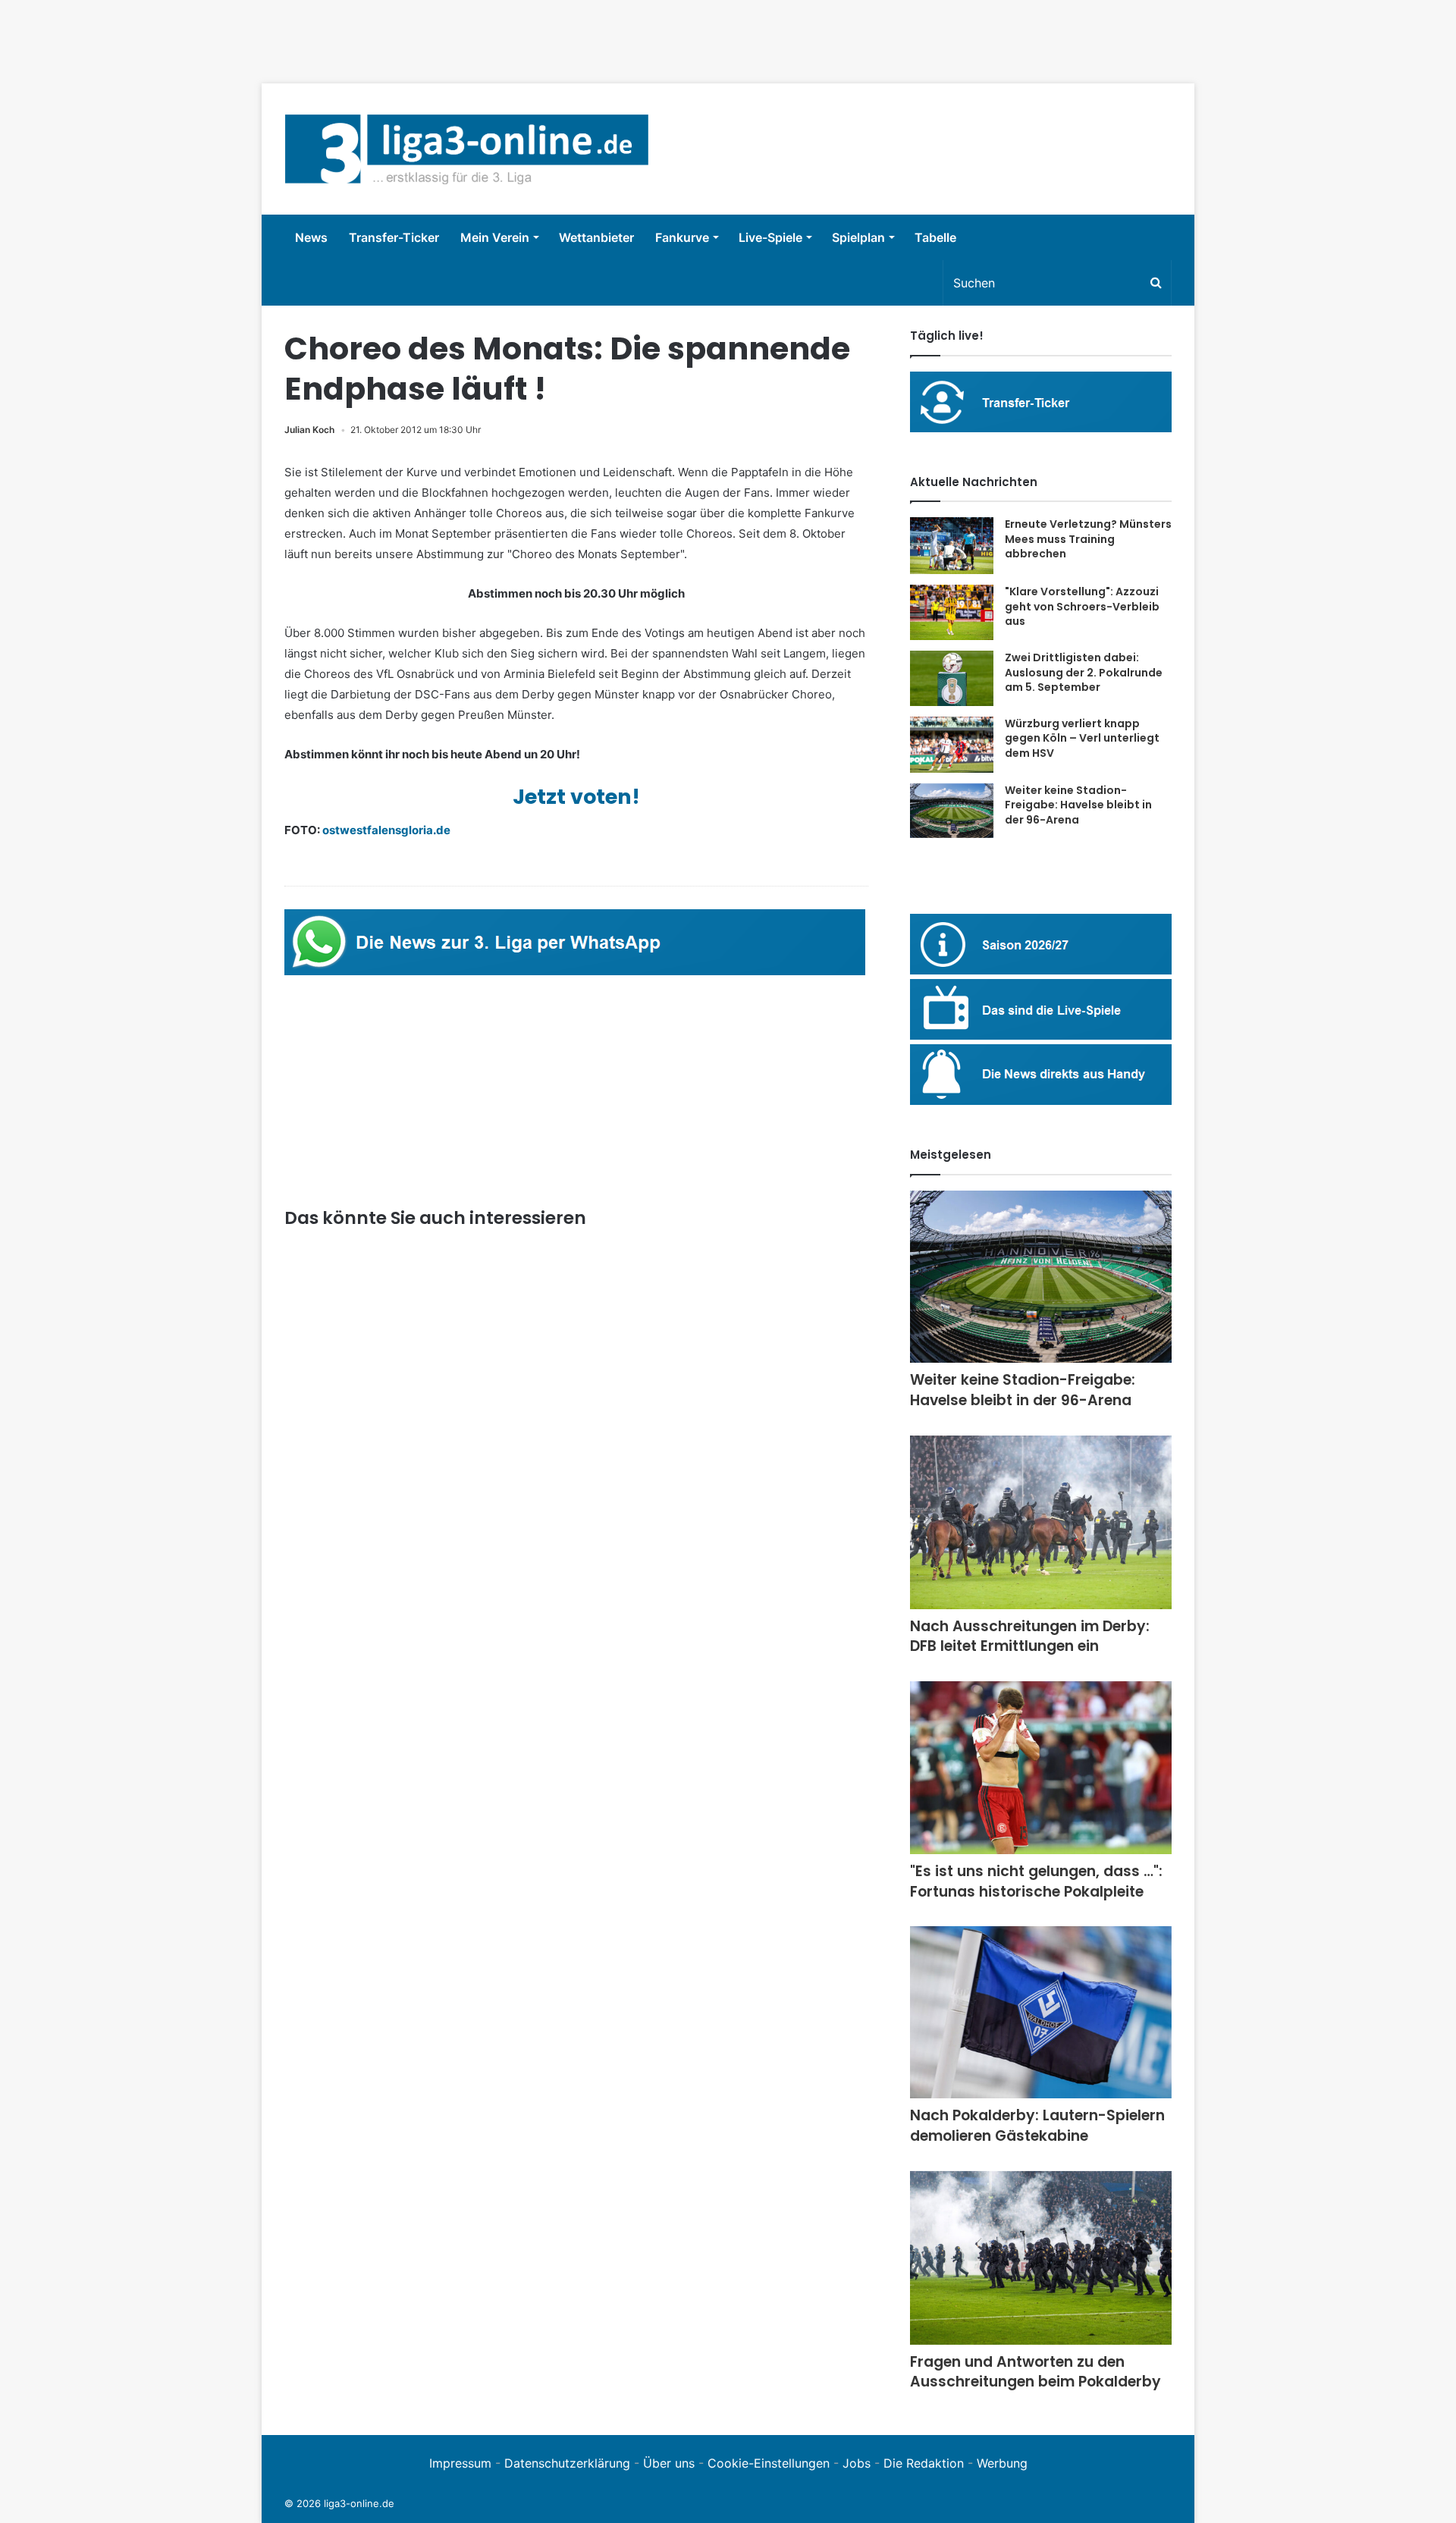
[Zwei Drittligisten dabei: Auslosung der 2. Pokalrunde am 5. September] (952, 678)
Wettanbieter (596, 237)
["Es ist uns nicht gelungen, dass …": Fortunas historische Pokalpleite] (1041, 1768)
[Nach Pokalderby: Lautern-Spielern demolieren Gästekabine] (1041, 2012)
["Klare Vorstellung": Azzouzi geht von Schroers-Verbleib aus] (952, 612)
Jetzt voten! (576, 797)
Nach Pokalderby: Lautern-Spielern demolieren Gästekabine (1037, 2126)
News (311, 237)
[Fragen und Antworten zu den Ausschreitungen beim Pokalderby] (1041, 2258)
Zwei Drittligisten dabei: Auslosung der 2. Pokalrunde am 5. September (1084, 672)
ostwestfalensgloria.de (386, 830)
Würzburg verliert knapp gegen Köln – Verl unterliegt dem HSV (1082, 738)
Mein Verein (495, 237)
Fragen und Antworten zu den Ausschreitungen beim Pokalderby (1036, 2372)
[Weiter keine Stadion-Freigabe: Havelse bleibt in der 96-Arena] (952, 811)
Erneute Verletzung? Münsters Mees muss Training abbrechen (1088, 539)
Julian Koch (309, 430)
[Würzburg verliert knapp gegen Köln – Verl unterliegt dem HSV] (952, 745)
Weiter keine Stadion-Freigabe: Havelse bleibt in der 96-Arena (1078, 805)
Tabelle (935, 237)
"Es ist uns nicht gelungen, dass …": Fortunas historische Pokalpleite (1036, 1881)
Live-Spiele (770, 237)
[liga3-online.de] (467, 149)
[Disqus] (576, 2033)
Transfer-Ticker (394, 237)
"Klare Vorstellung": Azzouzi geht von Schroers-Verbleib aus (1082, 606)
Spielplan (858, 237)
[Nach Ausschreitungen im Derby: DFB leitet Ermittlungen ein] (1041, 1522)
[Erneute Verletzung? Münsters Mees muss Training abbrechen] (952, 546)
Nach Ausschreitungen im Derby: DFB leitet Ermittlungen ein (1030, 1636)
